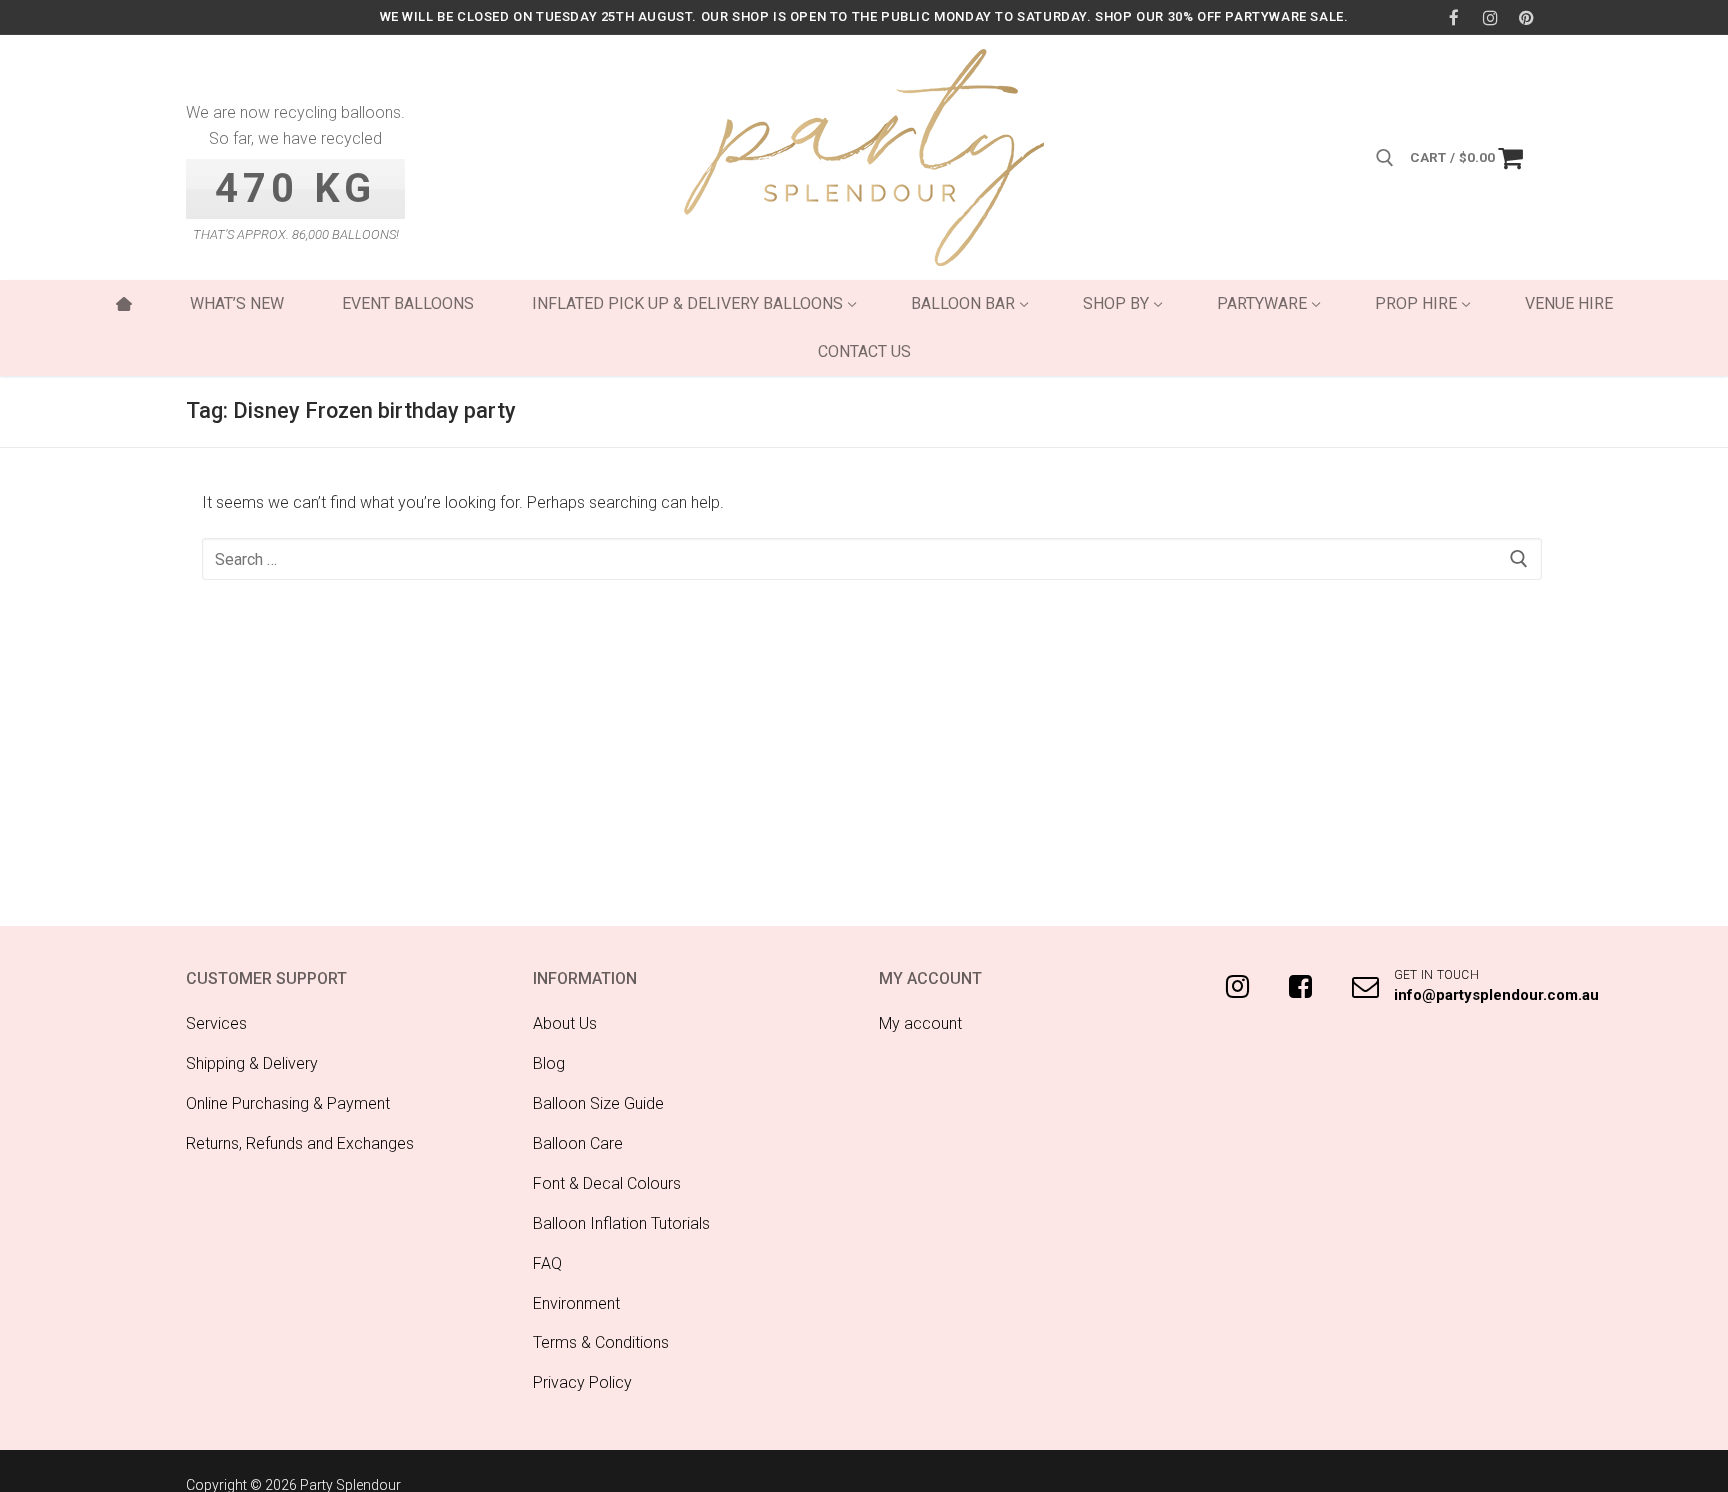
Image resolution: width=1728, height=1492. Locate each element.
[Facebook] (1453, 17)
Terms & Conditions (601, 1342)
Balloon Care (578, 1143)
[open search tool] (1385, 158)
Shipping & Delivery (252, 1063)
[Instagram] (1490, 17)
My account (920, 1023)
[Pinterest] (1526, 17)
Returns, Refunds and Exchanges (300, 1143)
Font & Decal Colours (607, 1183)
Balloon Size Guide (598, 1103)
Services (216, 1023)
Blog (549, 1063)
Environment (576, 1303)
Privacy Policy (582, 1382)
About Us (565, 1023)
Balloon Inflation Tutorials (621, 1223)
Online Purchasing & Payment (288, 1103)
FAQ (547, 1263)
